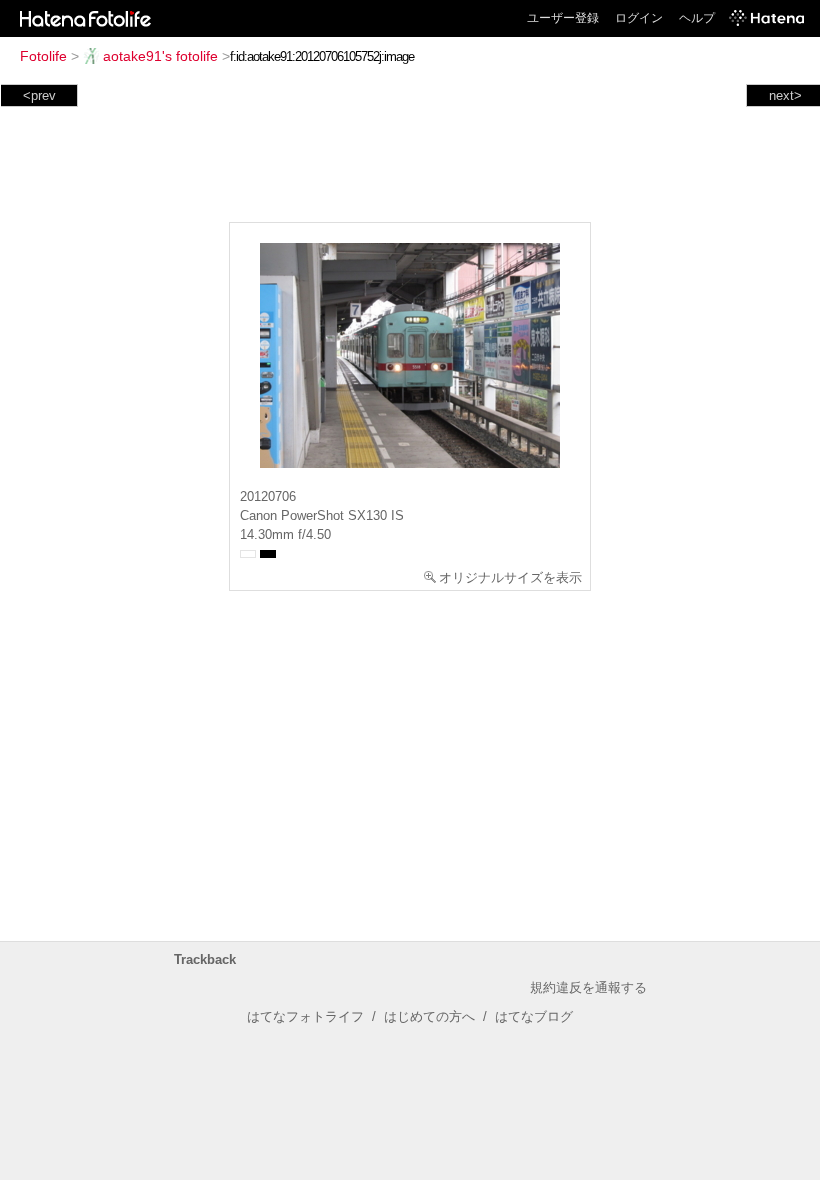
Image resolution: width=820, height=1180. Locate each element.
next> (785, 95)
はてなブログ (534, 1016)
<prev (39, 95)
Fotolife (43, 56)
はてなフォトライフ (305, 1016)
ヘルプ (697, 18)
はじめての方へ (429, 1016)
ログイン (639, 18)
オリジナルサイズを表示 (510, 577)
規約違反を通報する (588, 987)
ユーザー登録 (563, 18)
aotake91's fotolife (160, 56)
